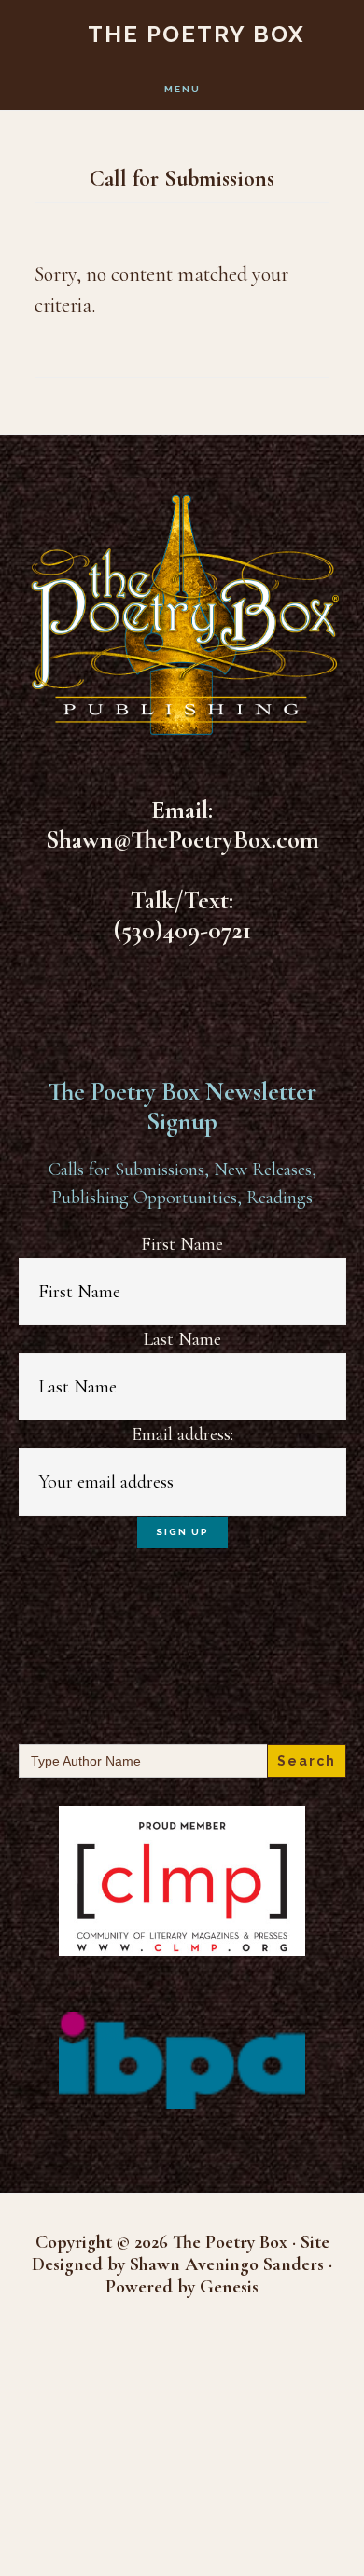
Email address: (182, 1434)
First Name (182, 1244)
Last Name (182, 1339)
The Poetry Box (196, 34)
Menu (182, 89)
